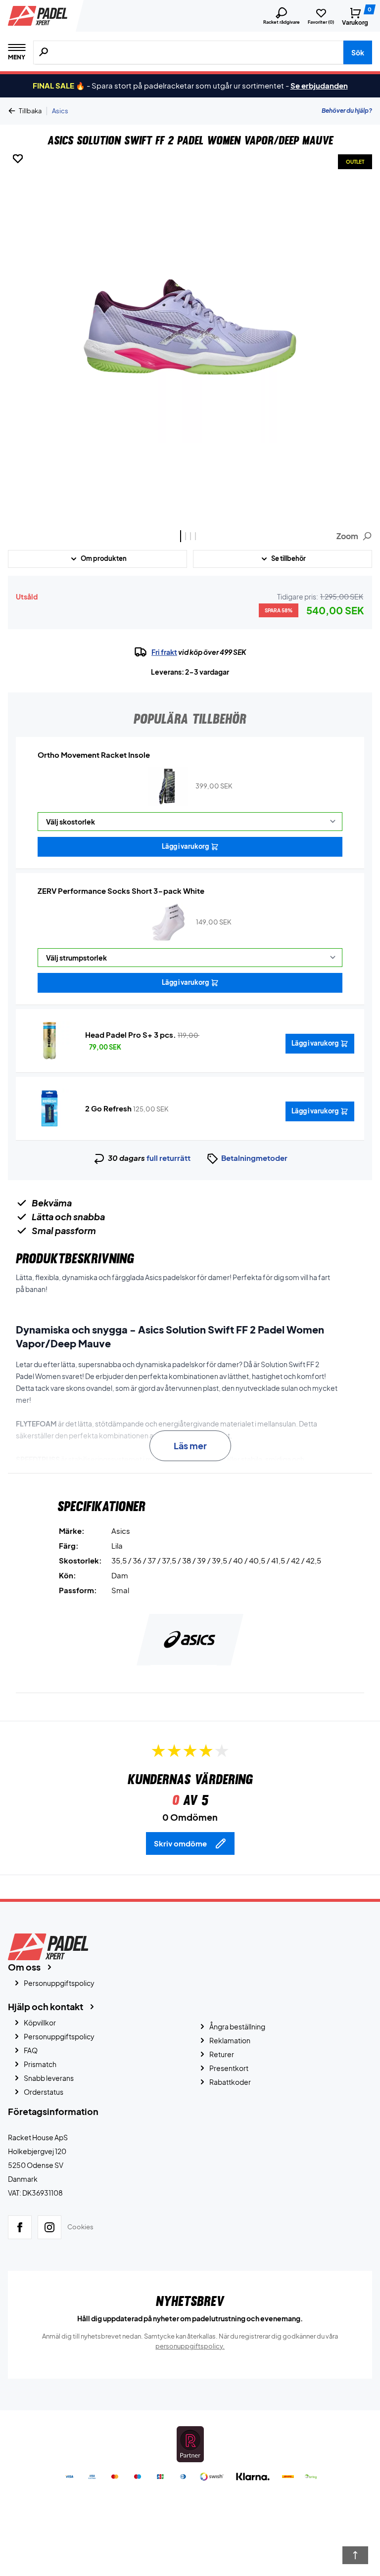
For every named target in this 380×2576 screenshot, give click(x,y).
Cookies (80, 2227)
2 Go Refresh (108, 1108)
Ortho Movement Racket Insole (94, 755)
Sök (358, 52)
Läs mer (190, 1446)
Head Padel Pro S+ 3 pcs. (131, 1035)
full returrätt (168, 1158)
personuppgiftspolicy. (190, 2346)
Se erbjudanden (319, 85)
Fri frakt (164, 652)
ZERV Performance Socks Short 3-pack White (121, 891)
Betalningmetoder (254, 1158)
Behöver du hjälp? (347, 111)
